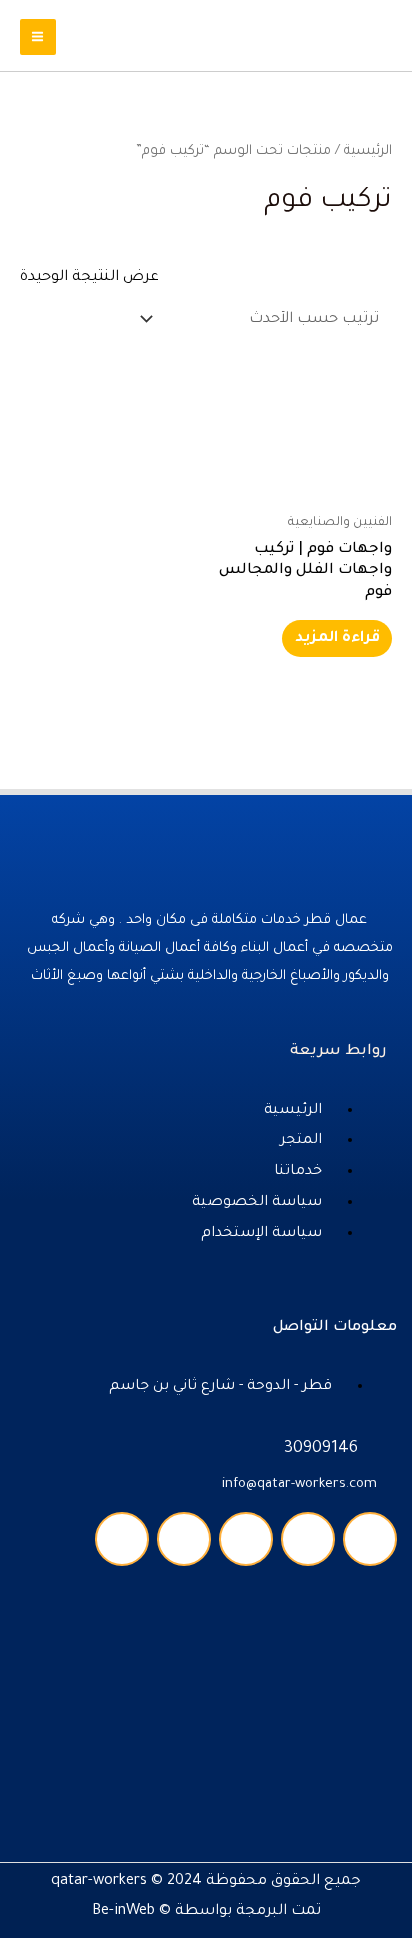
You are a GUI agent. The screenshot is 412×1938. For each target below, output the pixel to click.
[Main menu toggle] (38, 37)
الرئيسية (368, 151)
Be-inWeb (123, 1911)
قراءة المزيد (337, 638)
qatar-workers (99, 1881)
